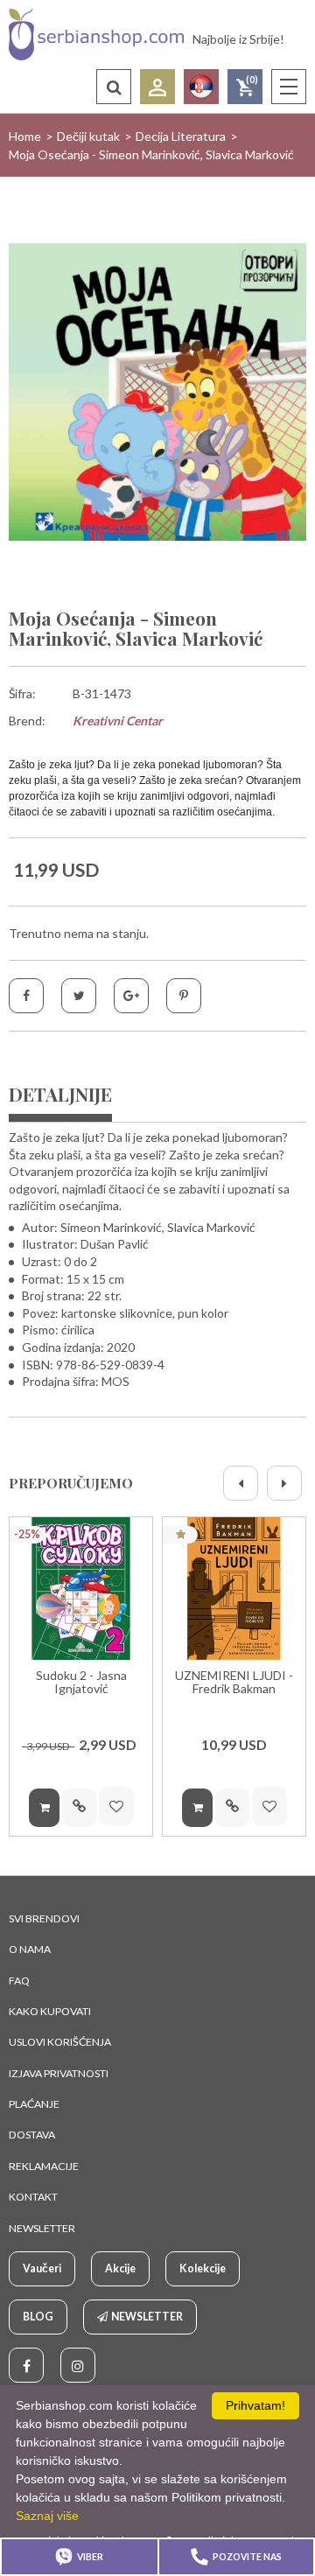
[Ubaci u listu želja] (116, 1806)
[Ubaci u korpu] (44, 1808)
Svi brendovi (44, 1918)
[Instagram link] (78, 2365)
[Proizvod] (81, 1589)
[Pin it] (184, 996)
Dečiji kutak (88, 136)
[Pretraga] (114, 87)
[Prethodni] (241, 1483)
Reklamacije (44, 2166)
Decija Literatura (181, 136)
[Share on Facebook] (26, 996)
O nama (30, 1949)
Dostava (32, 2135)
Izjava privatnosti (59, 2073)
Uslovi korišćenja (60, 2042)
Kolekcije (203, 2268)
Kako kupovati (50, 2011)
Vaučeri (42, 2268)
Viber (90, 2557)
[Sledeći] (284, 1483)
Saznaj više (47, 2516)
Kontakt (33, 2197)
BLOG (38, 2317)
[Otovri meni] (289, 87)
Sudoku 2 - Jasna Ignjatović (81, 1682)
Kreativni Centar (118, 721)
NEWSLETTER (42, 2228)
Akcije (120, 2268)
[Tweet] (79, 996)
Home (25, 136)
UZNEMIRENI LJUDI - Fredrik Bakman (234, 1682)
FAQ (19, 1981)
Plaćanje (34, 2104)
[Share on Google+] (131, 996)
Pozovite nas (247, 2557)
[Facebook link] (26, 2365)
